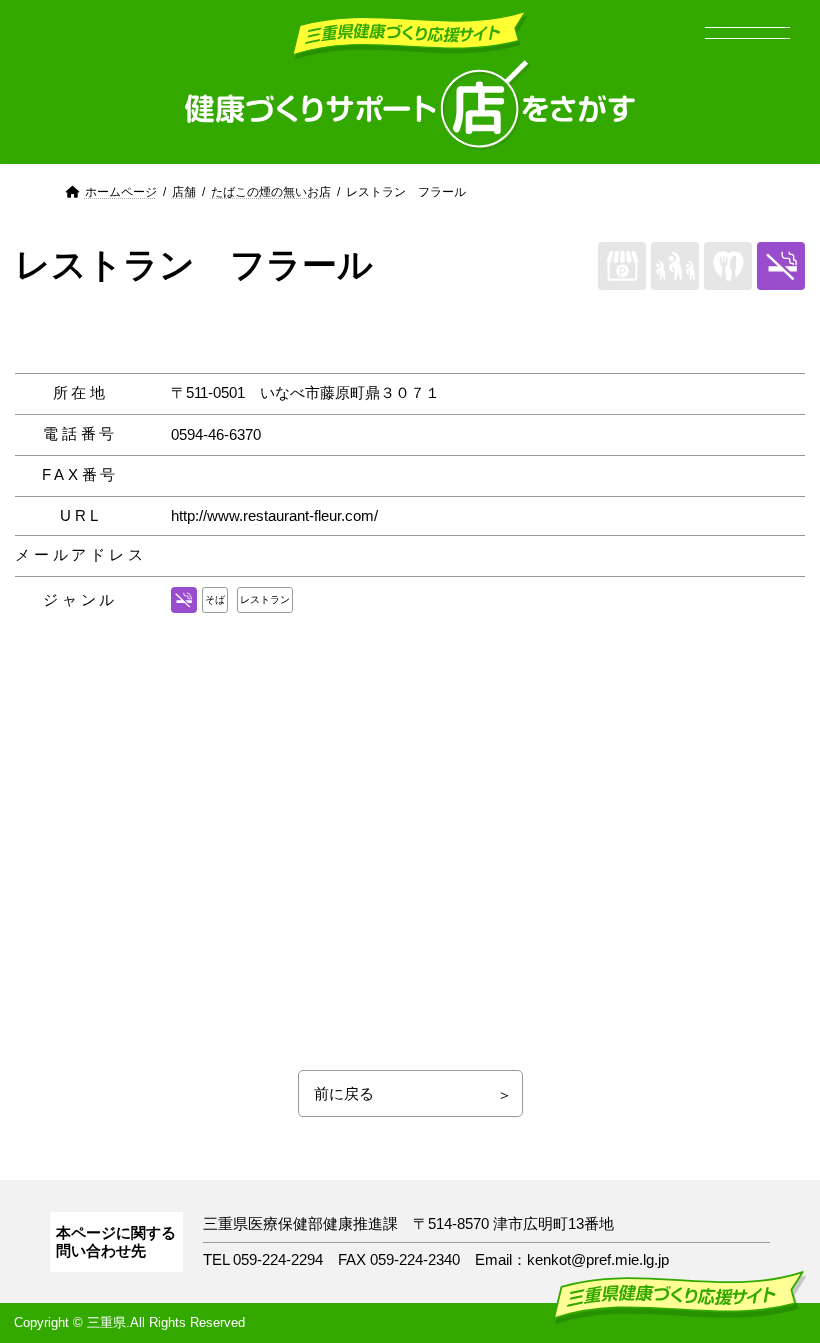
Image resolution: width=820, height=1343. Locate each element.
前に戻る (344, 1093)
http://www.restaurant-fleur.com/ (274, 515)
